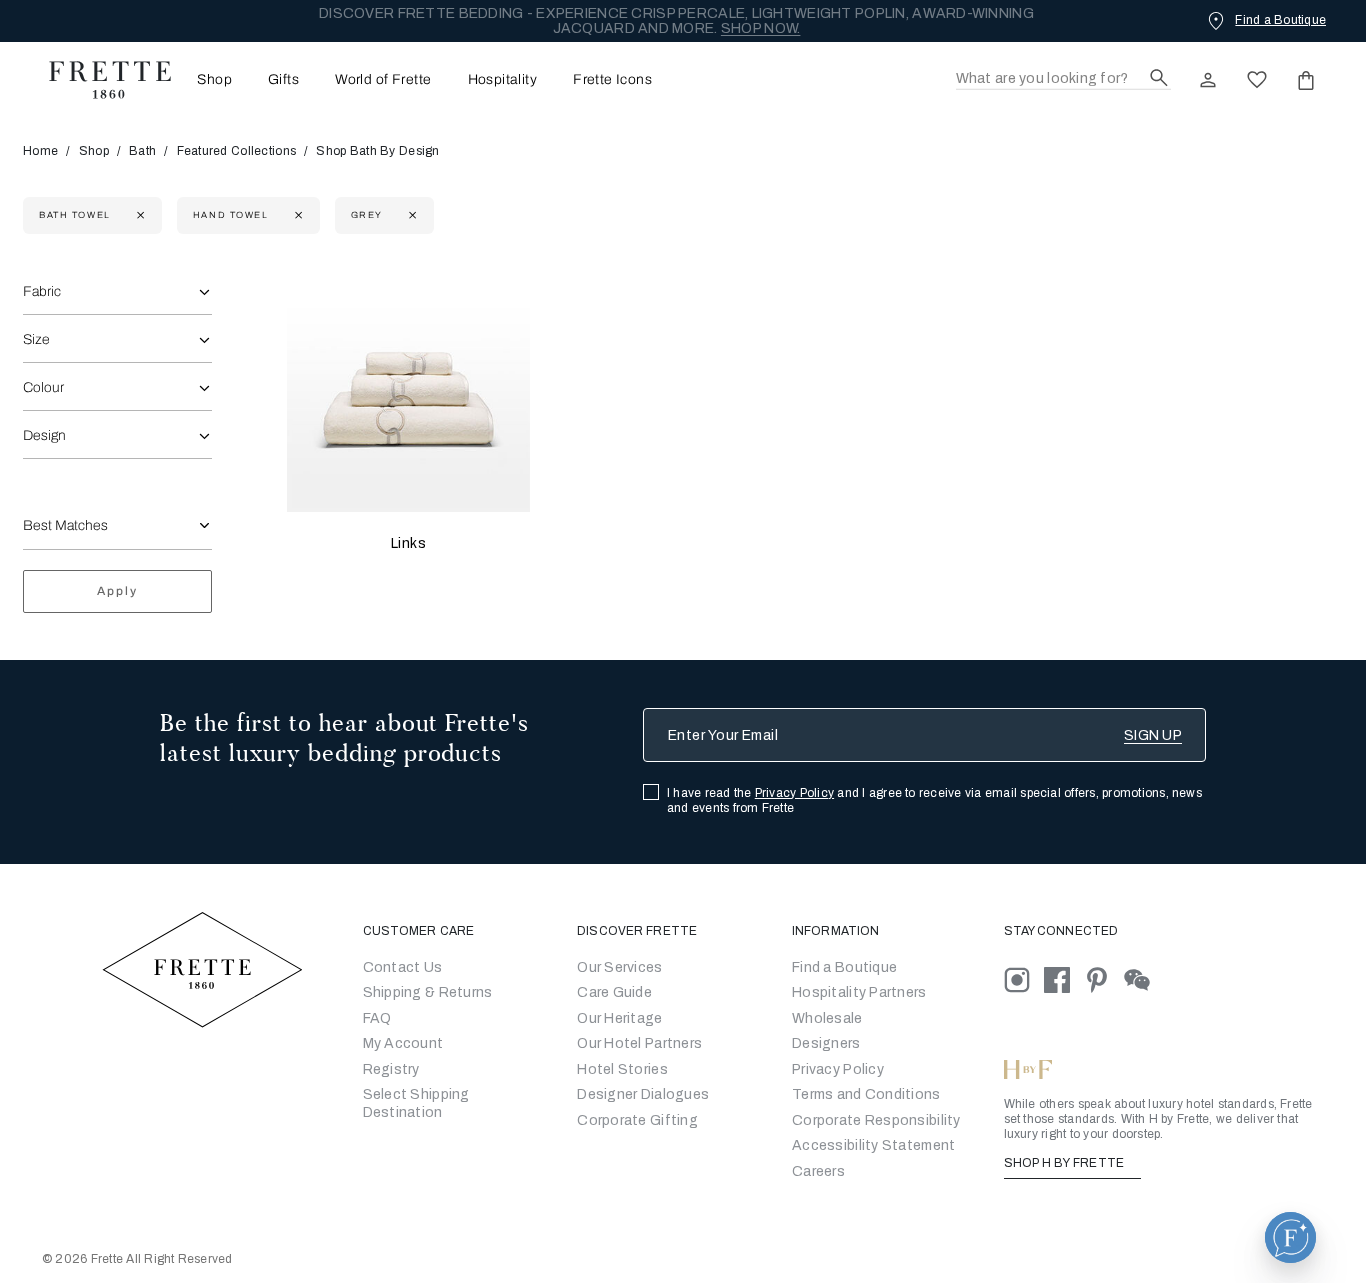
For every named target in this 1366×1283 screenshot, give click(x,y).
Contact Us (403, 967)
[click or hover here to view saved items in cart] (1306, 80)
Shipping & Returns (428, 992)
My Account (403, 1043)
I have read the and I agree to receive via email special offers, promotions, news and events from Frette (934, 800)
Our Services (619, 967)
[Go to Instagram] (1024, 978)
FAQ (377, 1018)
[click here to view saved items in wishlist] (1257, 80)
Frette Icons (612, 80)
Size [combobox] (36, 339)
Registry (391, 1069)
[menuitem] (208, 79)
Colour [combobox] (43, 387)
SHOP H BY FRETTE (1066, 1163)
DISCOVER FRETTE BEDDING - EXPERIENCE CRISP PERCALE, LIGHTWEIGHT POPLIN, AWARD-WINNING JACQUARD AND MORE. (676, 21)
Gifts (283, 80)
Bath (142, 151)
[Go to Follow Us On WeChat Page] (1142, 978)
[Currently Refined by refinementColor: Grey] (410, 215)
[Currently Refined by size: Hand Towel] (296, 215)
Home (40, 151)
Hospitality (503, 80)
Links (409, 543)
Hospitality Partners (859, 992)
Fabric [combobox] (42, 291)
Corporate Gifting (637, 1120)
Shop (94, 151)
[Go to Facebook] (1064, 978)
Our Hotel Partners (639, 1043)
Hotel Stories (622, 1069)
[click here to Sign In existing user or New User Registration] (1208, 80)
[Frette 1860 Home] (100, 80)
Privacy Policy (794, 793)
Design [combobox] (44, 435)
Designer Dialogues (643, 1094)
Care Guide (614, 992)
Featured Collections (237, 151)
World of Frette (383, 80)
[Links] (408, 390)
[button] (1290, 1237)
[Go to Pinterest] (1104, 978)
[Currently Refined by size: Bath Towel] (138, 215)
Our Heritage (619, 1018)
